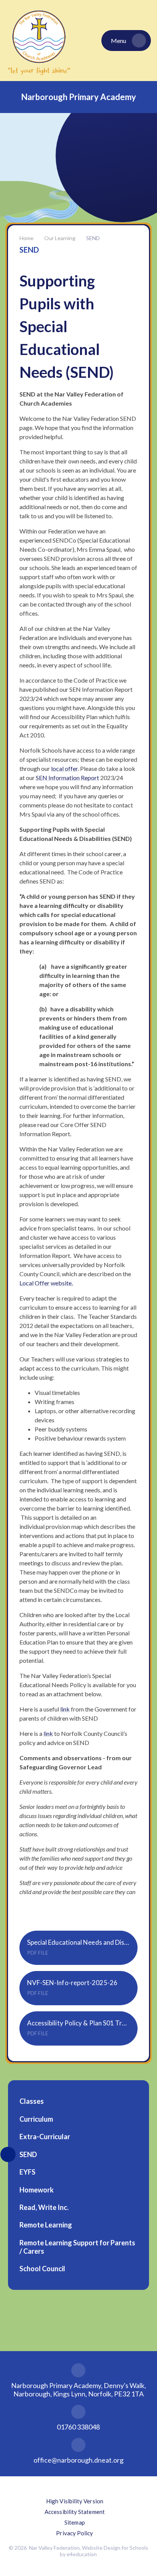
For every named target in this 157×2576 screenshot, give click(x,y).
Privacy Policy (74, 2533)
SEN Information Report (67, 778)
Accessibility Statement (75, 2512)
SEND (93, 238)
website (61, 1283)
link (65, 1709)
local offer (64, 768)
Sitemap (75, 2522)
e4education (82, 2554)
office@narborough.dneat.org (78, 2460)
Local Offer (35, 1283)
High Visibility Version (75, 2501)
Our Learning (60, 238)
